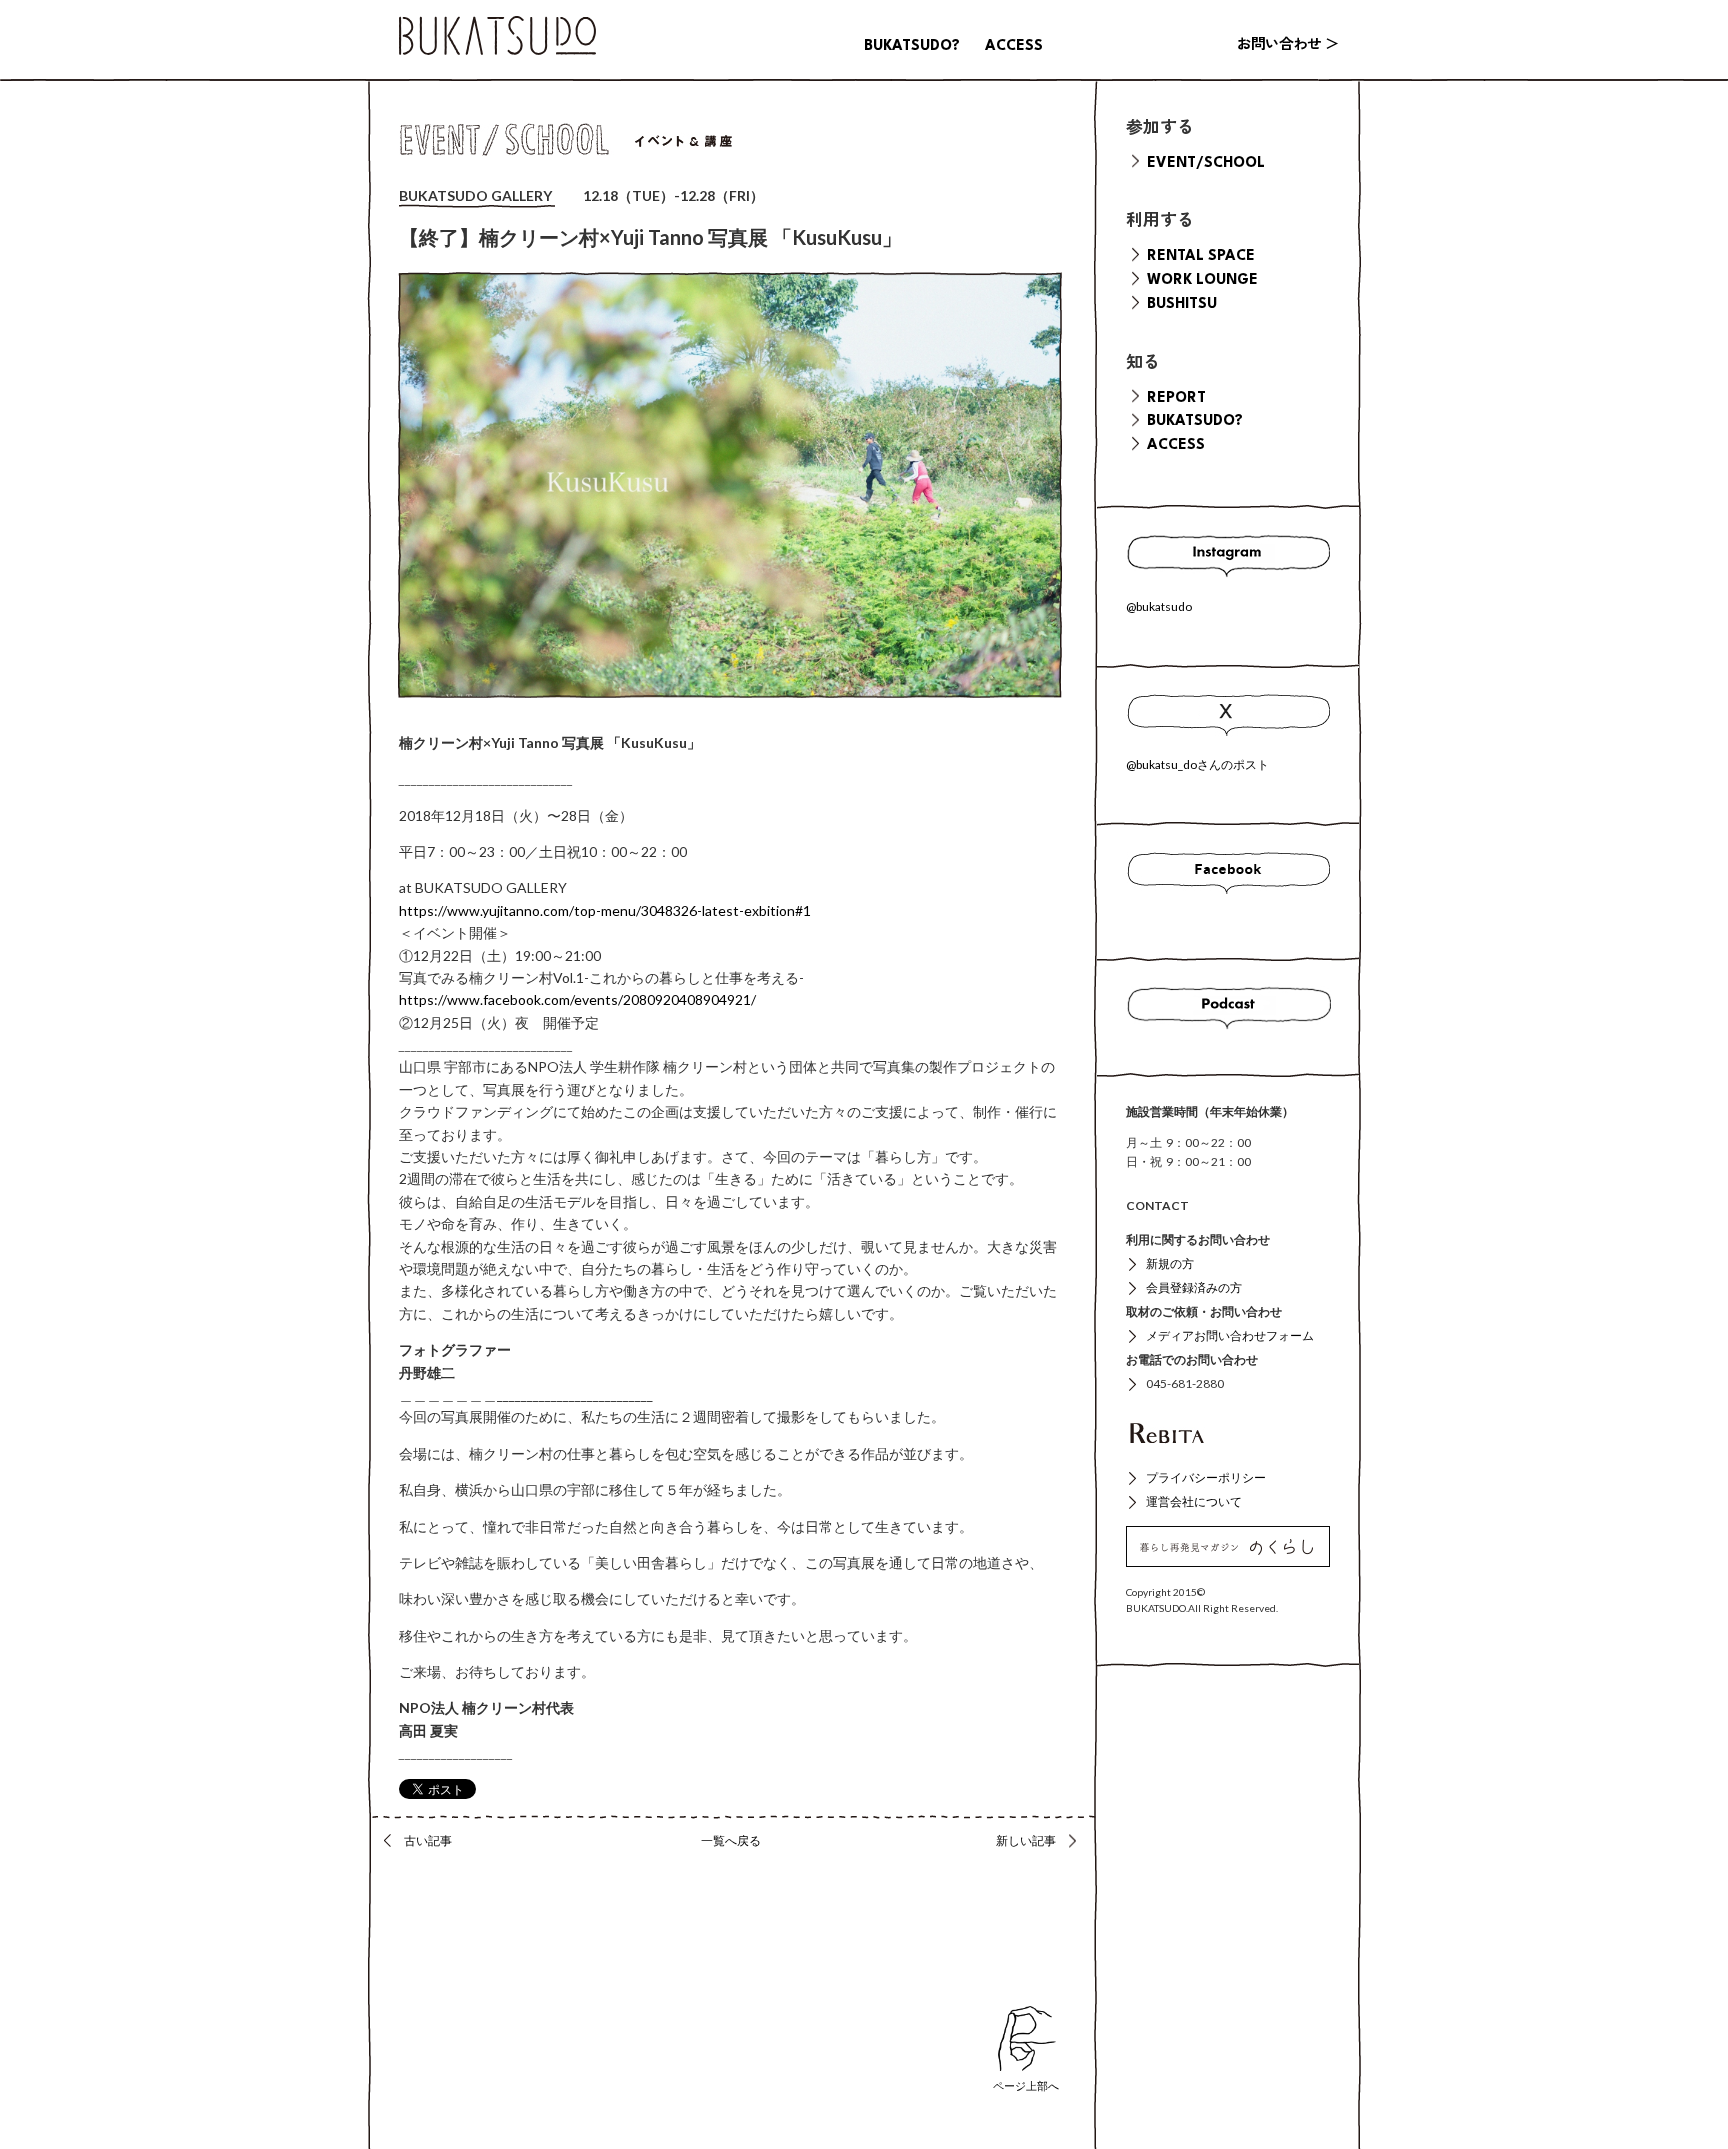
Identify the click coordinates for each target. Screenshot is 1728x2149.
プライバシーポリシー (1206, 1477)
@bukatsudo (1159, 606)
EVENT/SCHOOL (1206, 163)
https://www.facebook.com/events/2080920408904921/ (577, 999)
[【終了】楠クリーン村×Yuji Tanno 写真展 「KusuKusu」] (730, 485)
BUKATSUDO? (912, 46)
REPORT (1176, 398)
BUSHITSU (1182, 304)
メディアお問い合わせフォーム (1230, 1335)
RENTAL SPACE (1201, 256)
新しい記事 (1026, 1840)
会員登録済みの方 (1194, 1287)
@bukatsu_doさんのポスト (1197, 764)
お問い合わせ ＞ (1288, 45)
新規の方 (1170, 1263)
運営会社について (1194, 1501)
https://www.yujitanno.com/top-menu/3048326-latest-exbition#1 (605, 910)
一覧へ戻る (731, 1840)
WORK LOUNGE (1202, 280)
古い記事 (428, 1840)
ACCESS (1014, 46)
